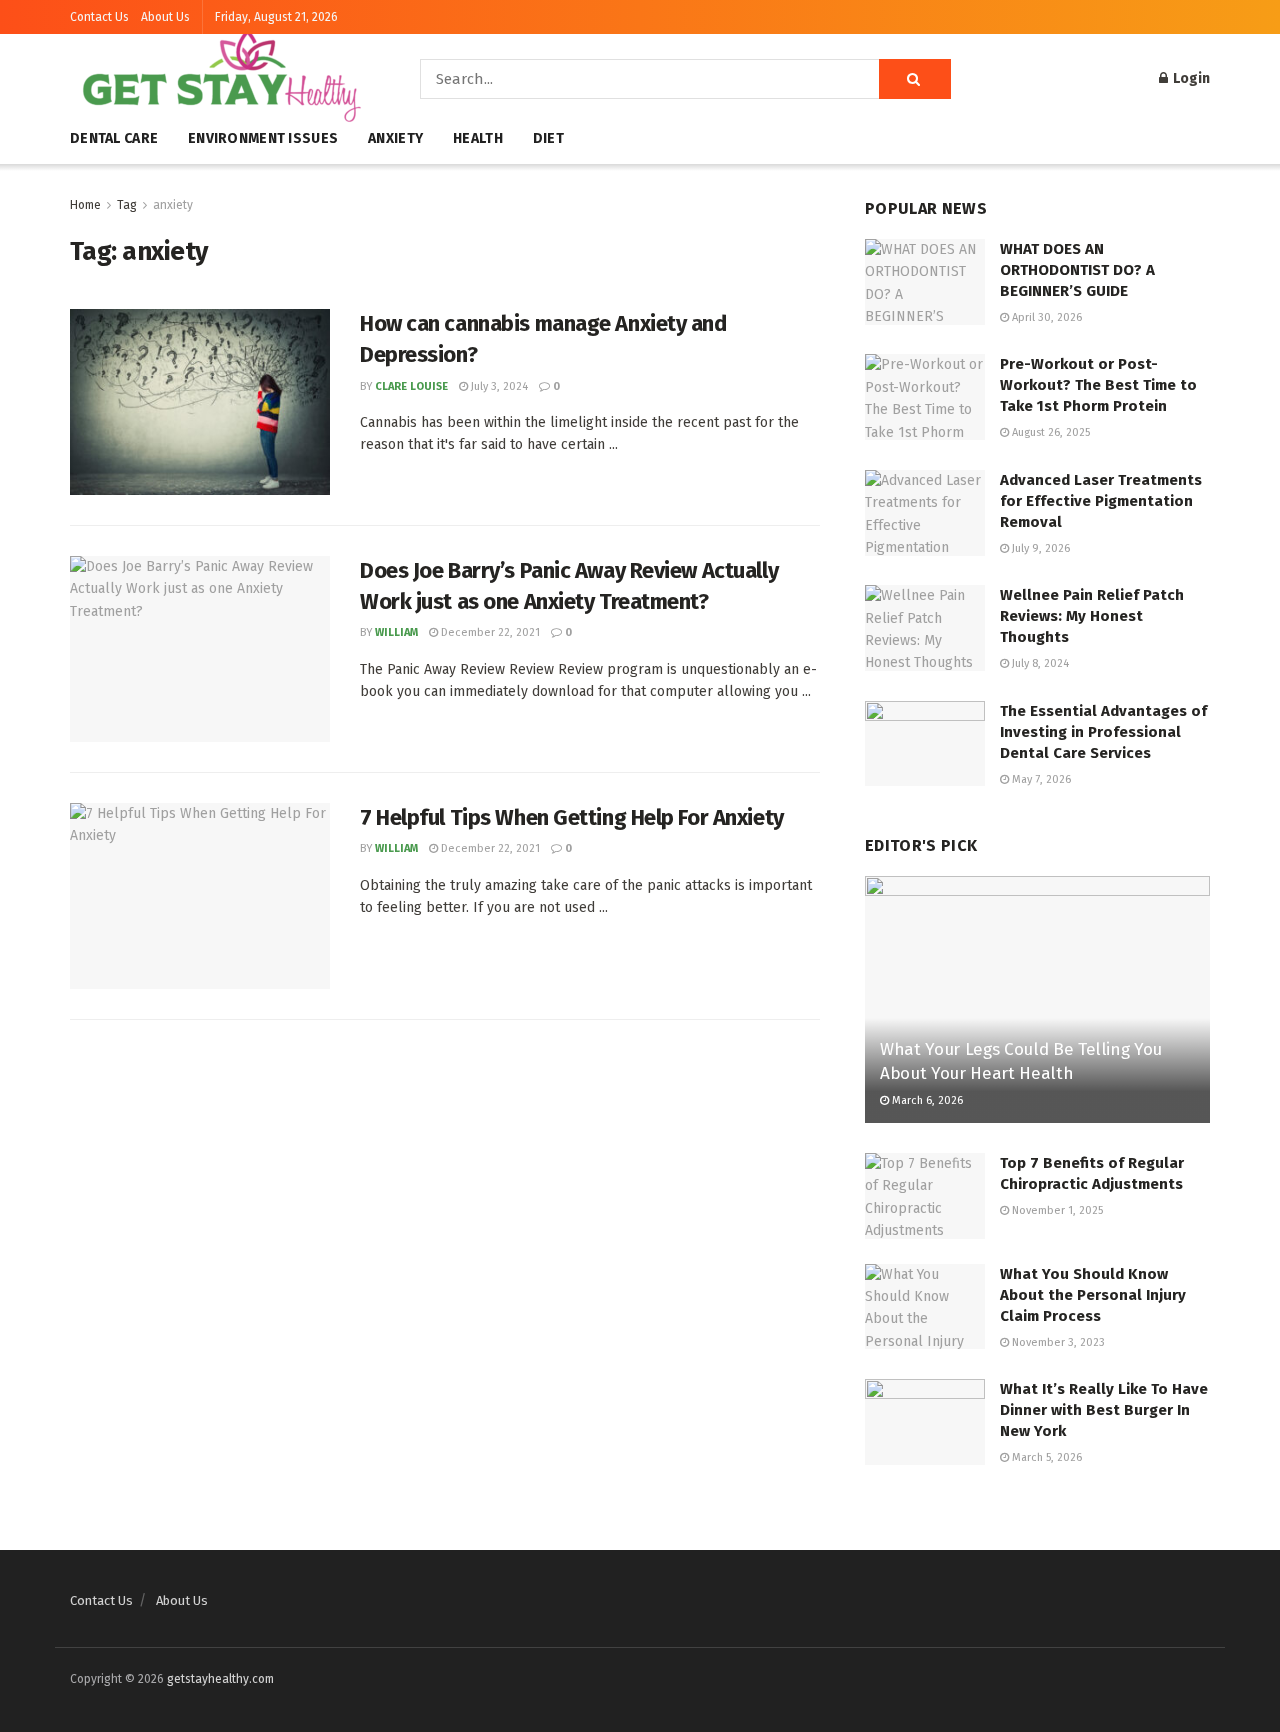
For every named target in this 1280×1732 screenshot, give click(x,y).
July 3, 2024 (498, 386)
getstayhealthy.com (220, 1679)
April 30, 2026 (1045, 317)
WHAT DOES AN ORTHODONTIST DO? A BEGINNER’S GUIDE (1077, 270)
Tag (127, 205)
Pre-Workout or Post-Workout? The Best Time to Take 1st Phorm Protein (1098, 385)
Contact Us (99, 17)
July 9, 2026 (1039, 548)
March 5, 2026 (1045, 1457)
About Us (165, 17)
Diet (548, 138)
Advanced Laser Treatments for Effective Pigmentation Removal (1101, 501)
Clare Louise (411, 386)
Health (478, 138)
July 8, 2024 (1039, 663)
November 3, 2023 (1057, 1342)
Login (1190, 78)
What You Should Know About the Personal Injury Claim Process (1093, 1295)
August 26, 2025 (1049, 432)
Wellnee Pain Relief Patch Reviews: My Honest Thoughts (1092, 616)
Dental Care (114, 138)
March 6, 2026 (926, 1100)
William (396, 632)
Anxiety (395, 138)
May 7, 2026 (1040, 779)
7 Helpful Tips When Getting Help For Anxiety (572, 817)
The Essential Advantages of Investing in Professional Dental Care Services (1103, 732)
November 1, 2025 (1056, 1210)
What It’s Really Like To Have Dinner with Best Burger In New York (1104, 1410)
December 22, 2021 (489, 632)
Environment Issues (263, 138)
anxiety (173, 205)
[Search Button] (915, 79)
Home (85, 205)
